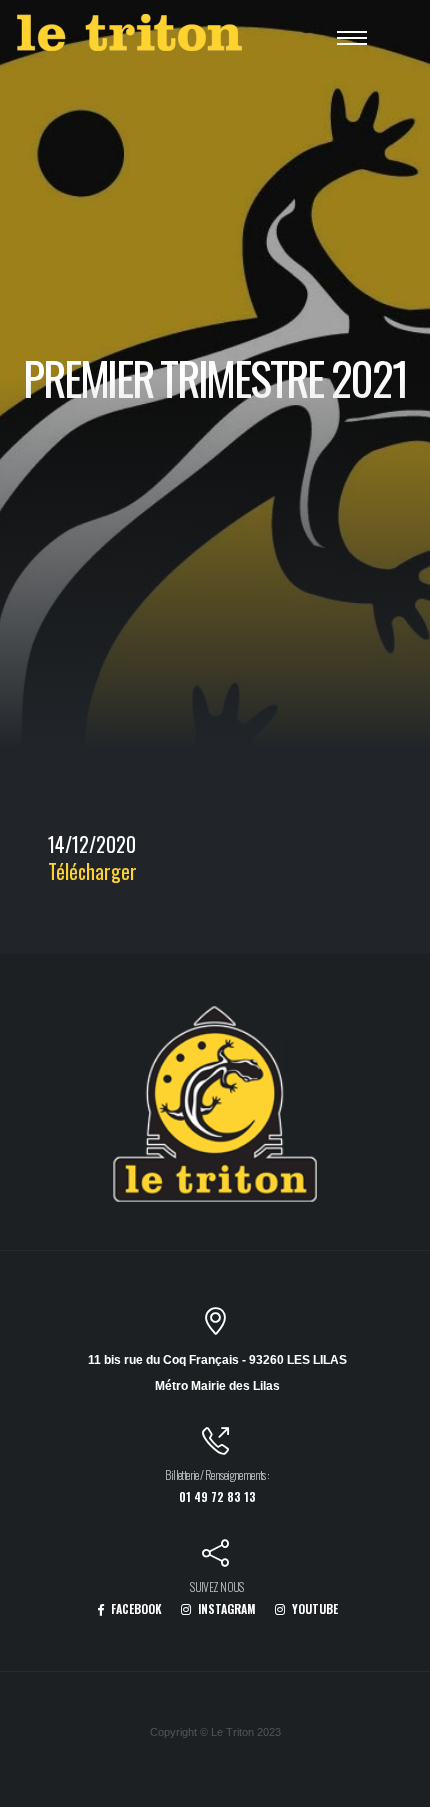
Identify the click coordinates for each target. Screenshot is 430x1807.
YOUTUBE (313, 1608)
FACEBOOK (135, 1608)
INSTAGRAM (225, 1608)
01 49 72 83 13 (217, 1496)
